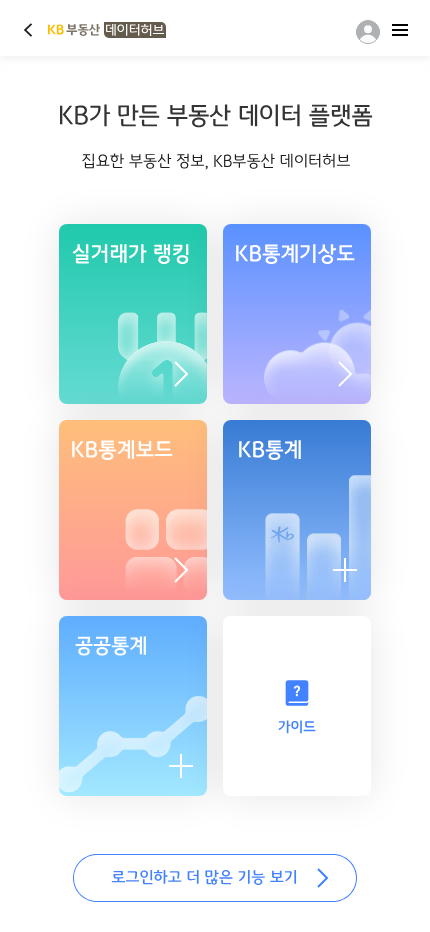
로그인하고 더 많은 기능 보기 (215, 878)
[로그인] (364, 32)
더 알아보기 (345, 374)
